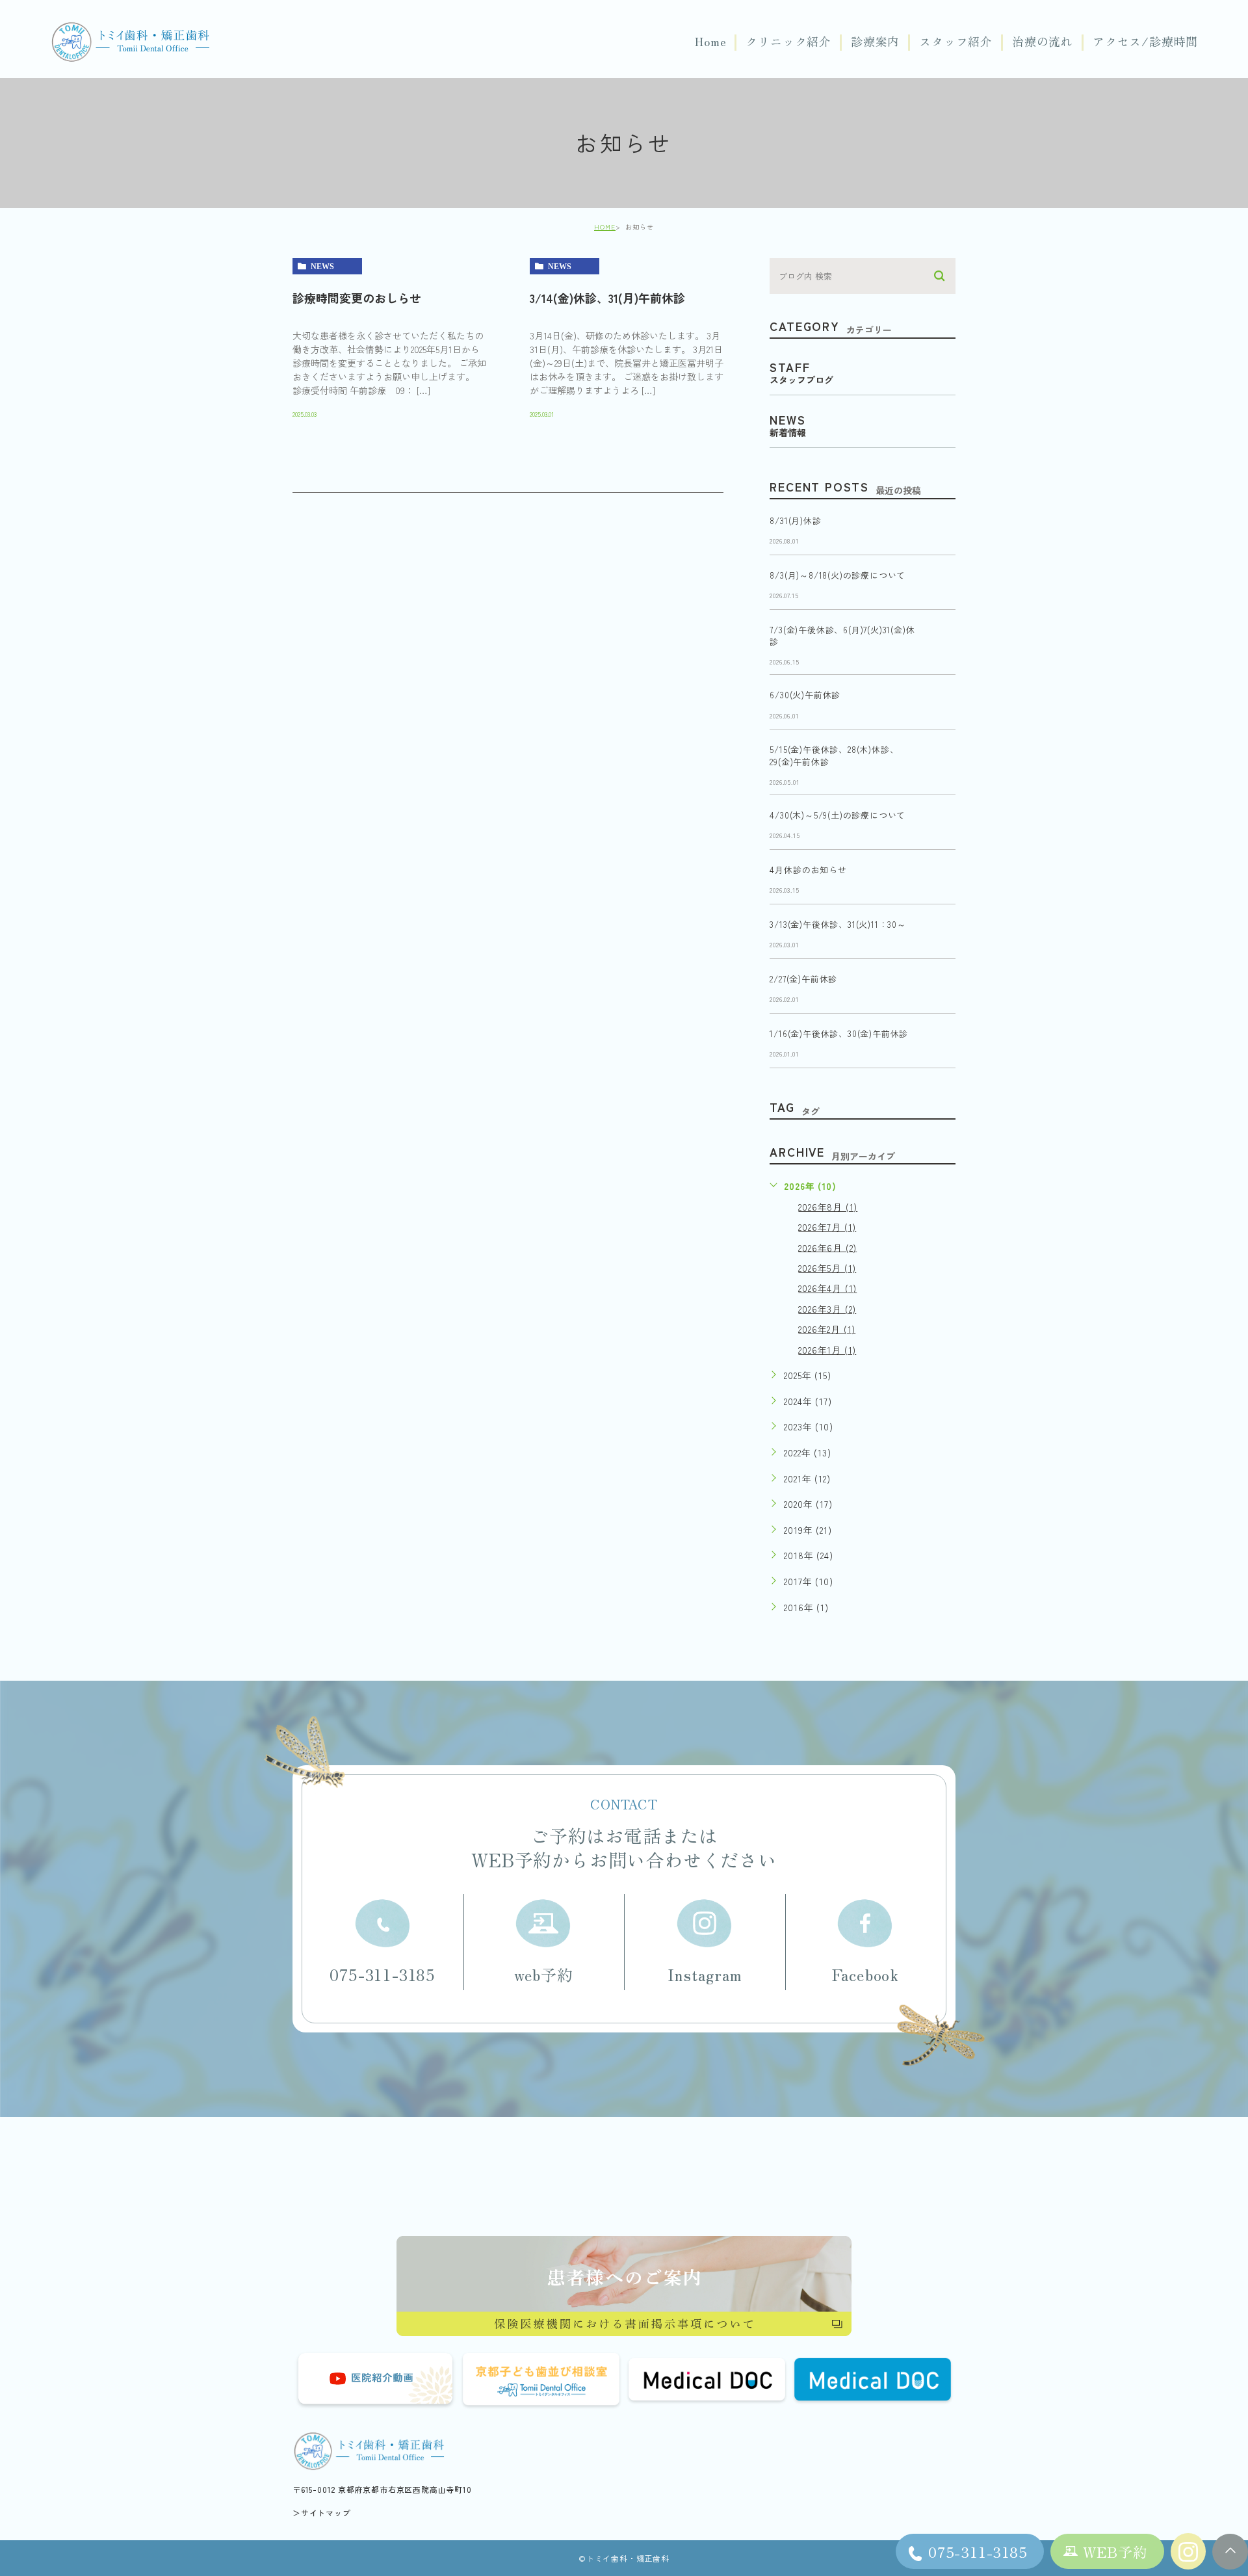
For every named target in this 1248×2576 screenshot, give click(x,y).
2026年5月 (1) (827, 1268)
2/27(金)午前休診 (803, 979)
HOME (605, 227)
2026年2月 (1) (827, 1329)
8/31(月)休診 (795, 520)
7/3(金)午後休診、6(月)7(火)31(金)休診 (842, 636)
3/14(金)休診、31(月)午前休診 (607, 298)
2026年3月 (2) (827, 1309)
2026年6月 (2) (827, 1247)
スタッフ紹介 (956, 42)
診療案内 (875, 42)
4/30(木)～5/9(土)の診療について (838, 816)
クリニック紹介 (788, 42)
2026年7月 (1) (827, 1227)
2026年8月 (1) (828, 1207)
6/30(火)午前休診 (805, 695)
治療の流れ (1043, 42)
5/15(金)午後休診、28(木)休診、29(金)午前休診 (834, 756)
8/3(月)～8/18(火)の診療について (838, 575)
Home (710, 42)
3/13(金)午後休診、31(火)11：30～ (838, 925)
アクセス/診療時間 (1145, 42)
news (322, 267)
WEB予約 (1115, 2551)
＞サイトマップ (322, 2513)
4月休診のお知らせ (808, 870)
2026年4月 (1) (827, 1288)
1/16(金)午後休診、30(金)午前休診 (839, 1034)
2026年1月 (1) (827, 1350)
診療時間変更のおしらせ (357, 298)
